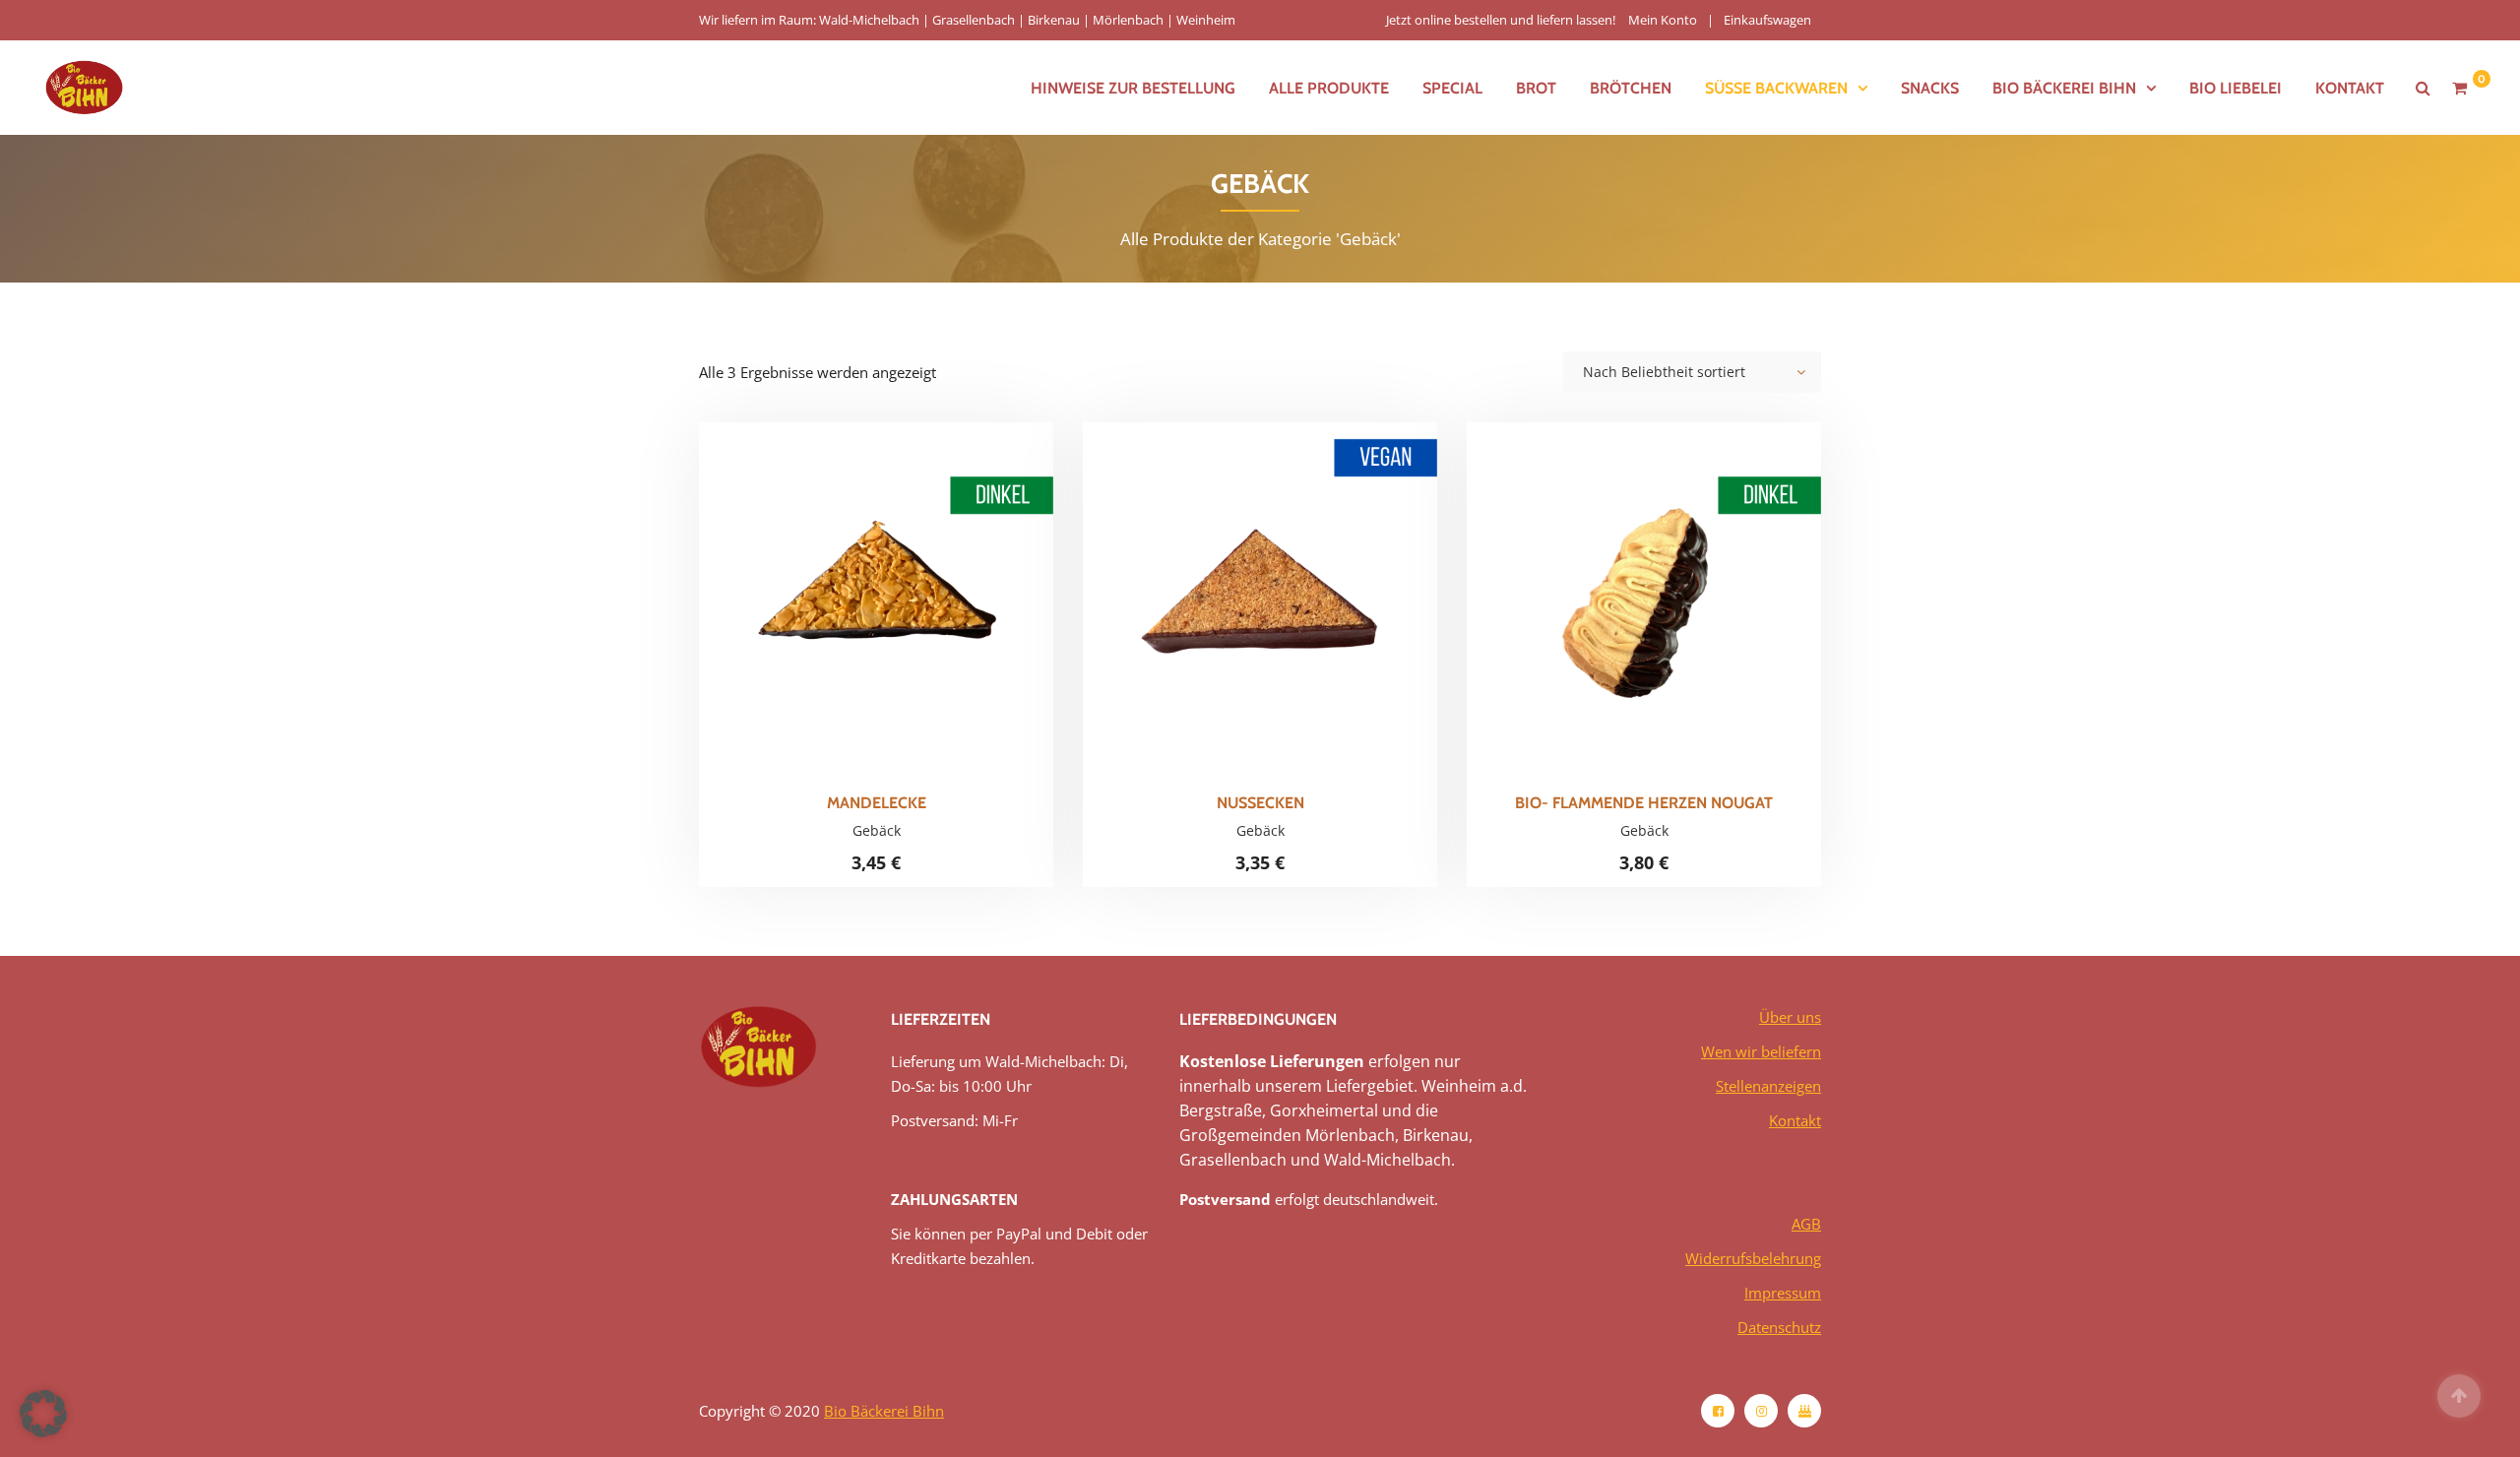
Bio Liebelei (2236, 88)
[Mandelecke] (843, 586)
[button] (43, 1414)
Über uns (1790, 1017)
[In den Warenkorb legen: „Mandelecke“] (910, 586)
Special (1452, 88)
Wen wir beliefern (1761, 1051)
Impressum (1783, 1293)
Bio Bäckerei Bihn (884, 1411)
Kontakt (2350, 88)
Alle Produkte (1329, 88)
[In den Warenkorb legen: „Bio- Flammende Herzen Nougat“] (1677, 586)
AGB (1806, 1224)
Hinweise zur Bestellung (1133, 88)
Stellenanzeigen (1768, 1086)
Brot (1536, 88)
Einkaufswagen (1767, 20)
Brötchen (1631, 88)
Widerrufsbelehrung (1753, 1258)
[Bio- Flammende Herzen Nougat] (1610, 586)
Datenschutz (1779, 1327)
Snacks (1930, 88)
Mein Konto (1663, 20)
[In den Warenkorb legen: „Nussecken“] (1293, 586)
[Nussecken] (1227, 586)
